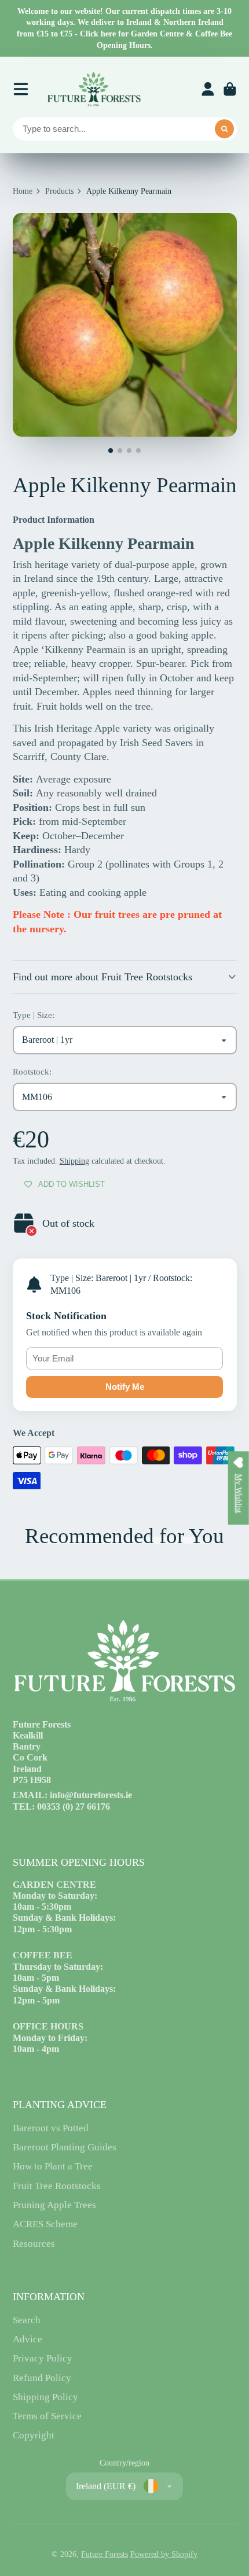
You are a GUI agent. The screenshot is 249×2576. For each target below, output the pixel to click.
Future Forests (105, 2554)
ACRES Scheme (45, 2224)
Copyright (34, 2435)
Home (23, 191)
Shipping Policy (45, 2397)
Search (27, 2320)
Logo (94, 89)
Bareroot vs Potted (51, 2128)
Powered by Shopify (164, 2554)
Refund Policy (42, 2378)
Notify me (125, 1387)
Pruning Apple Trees (54, 2205)
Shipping (74, 1161)
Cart (230, 89)
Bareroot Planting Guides (65, 2147)
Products (59, 191)
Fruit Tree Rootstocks (57, 2186)
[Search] (225, 129)
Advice (28, 2339)
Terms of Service (47, 2416)
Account (208, 89)
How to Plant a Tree (53, 2166)
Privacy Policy (43, 2358)
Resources (34, 2244)
